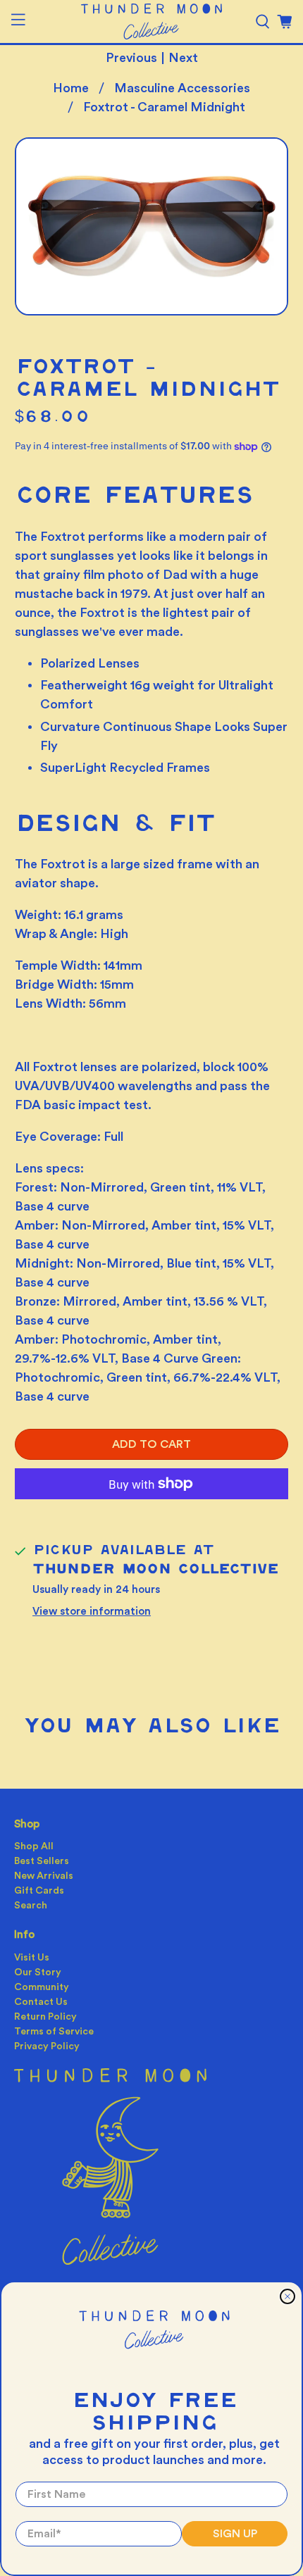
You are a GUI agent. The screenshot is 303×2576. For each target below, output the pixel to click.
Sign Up (235, 2534)
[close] (287, 2296)
